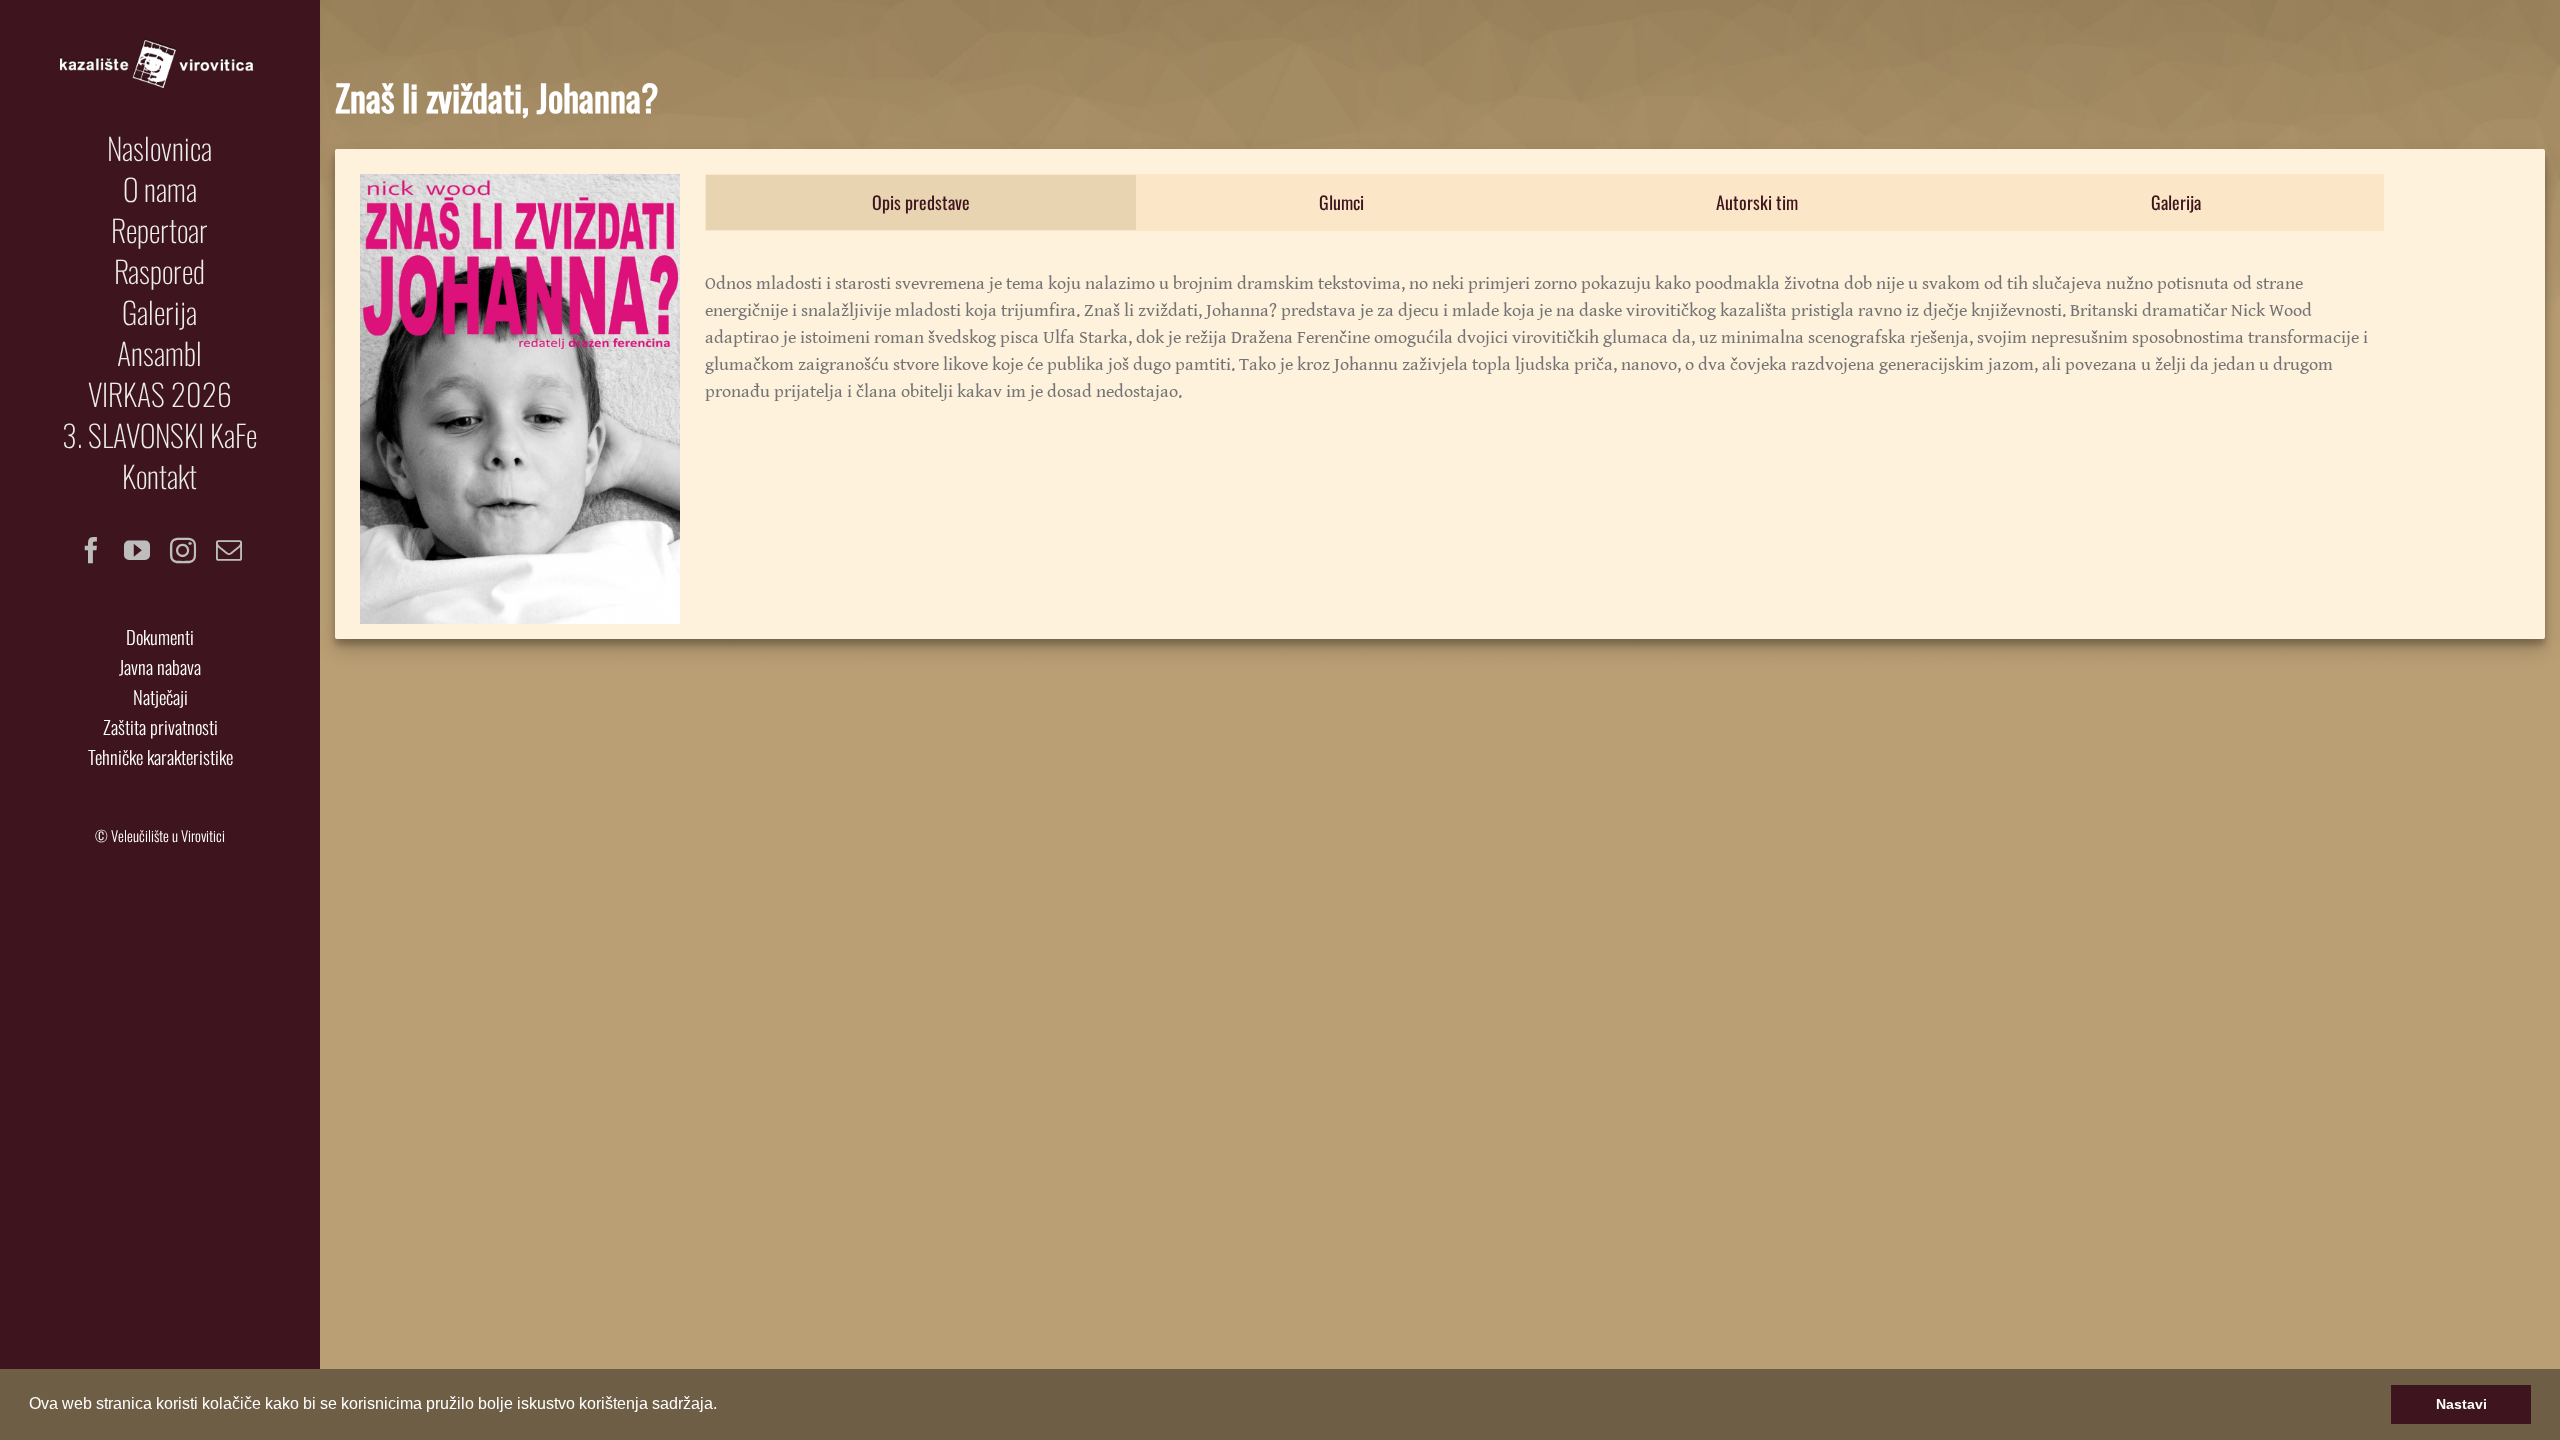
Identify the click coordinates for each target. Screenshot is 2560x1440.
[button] (724, 1406)
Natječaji (160, 696)
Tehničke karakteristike (160, 756)
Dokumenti (160, 636)
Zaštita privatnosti (160, 726)
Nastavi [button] (2461, 1404)
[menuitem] (160, 148)
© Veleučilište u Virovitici (160, 835)
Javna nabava (160, 666)
